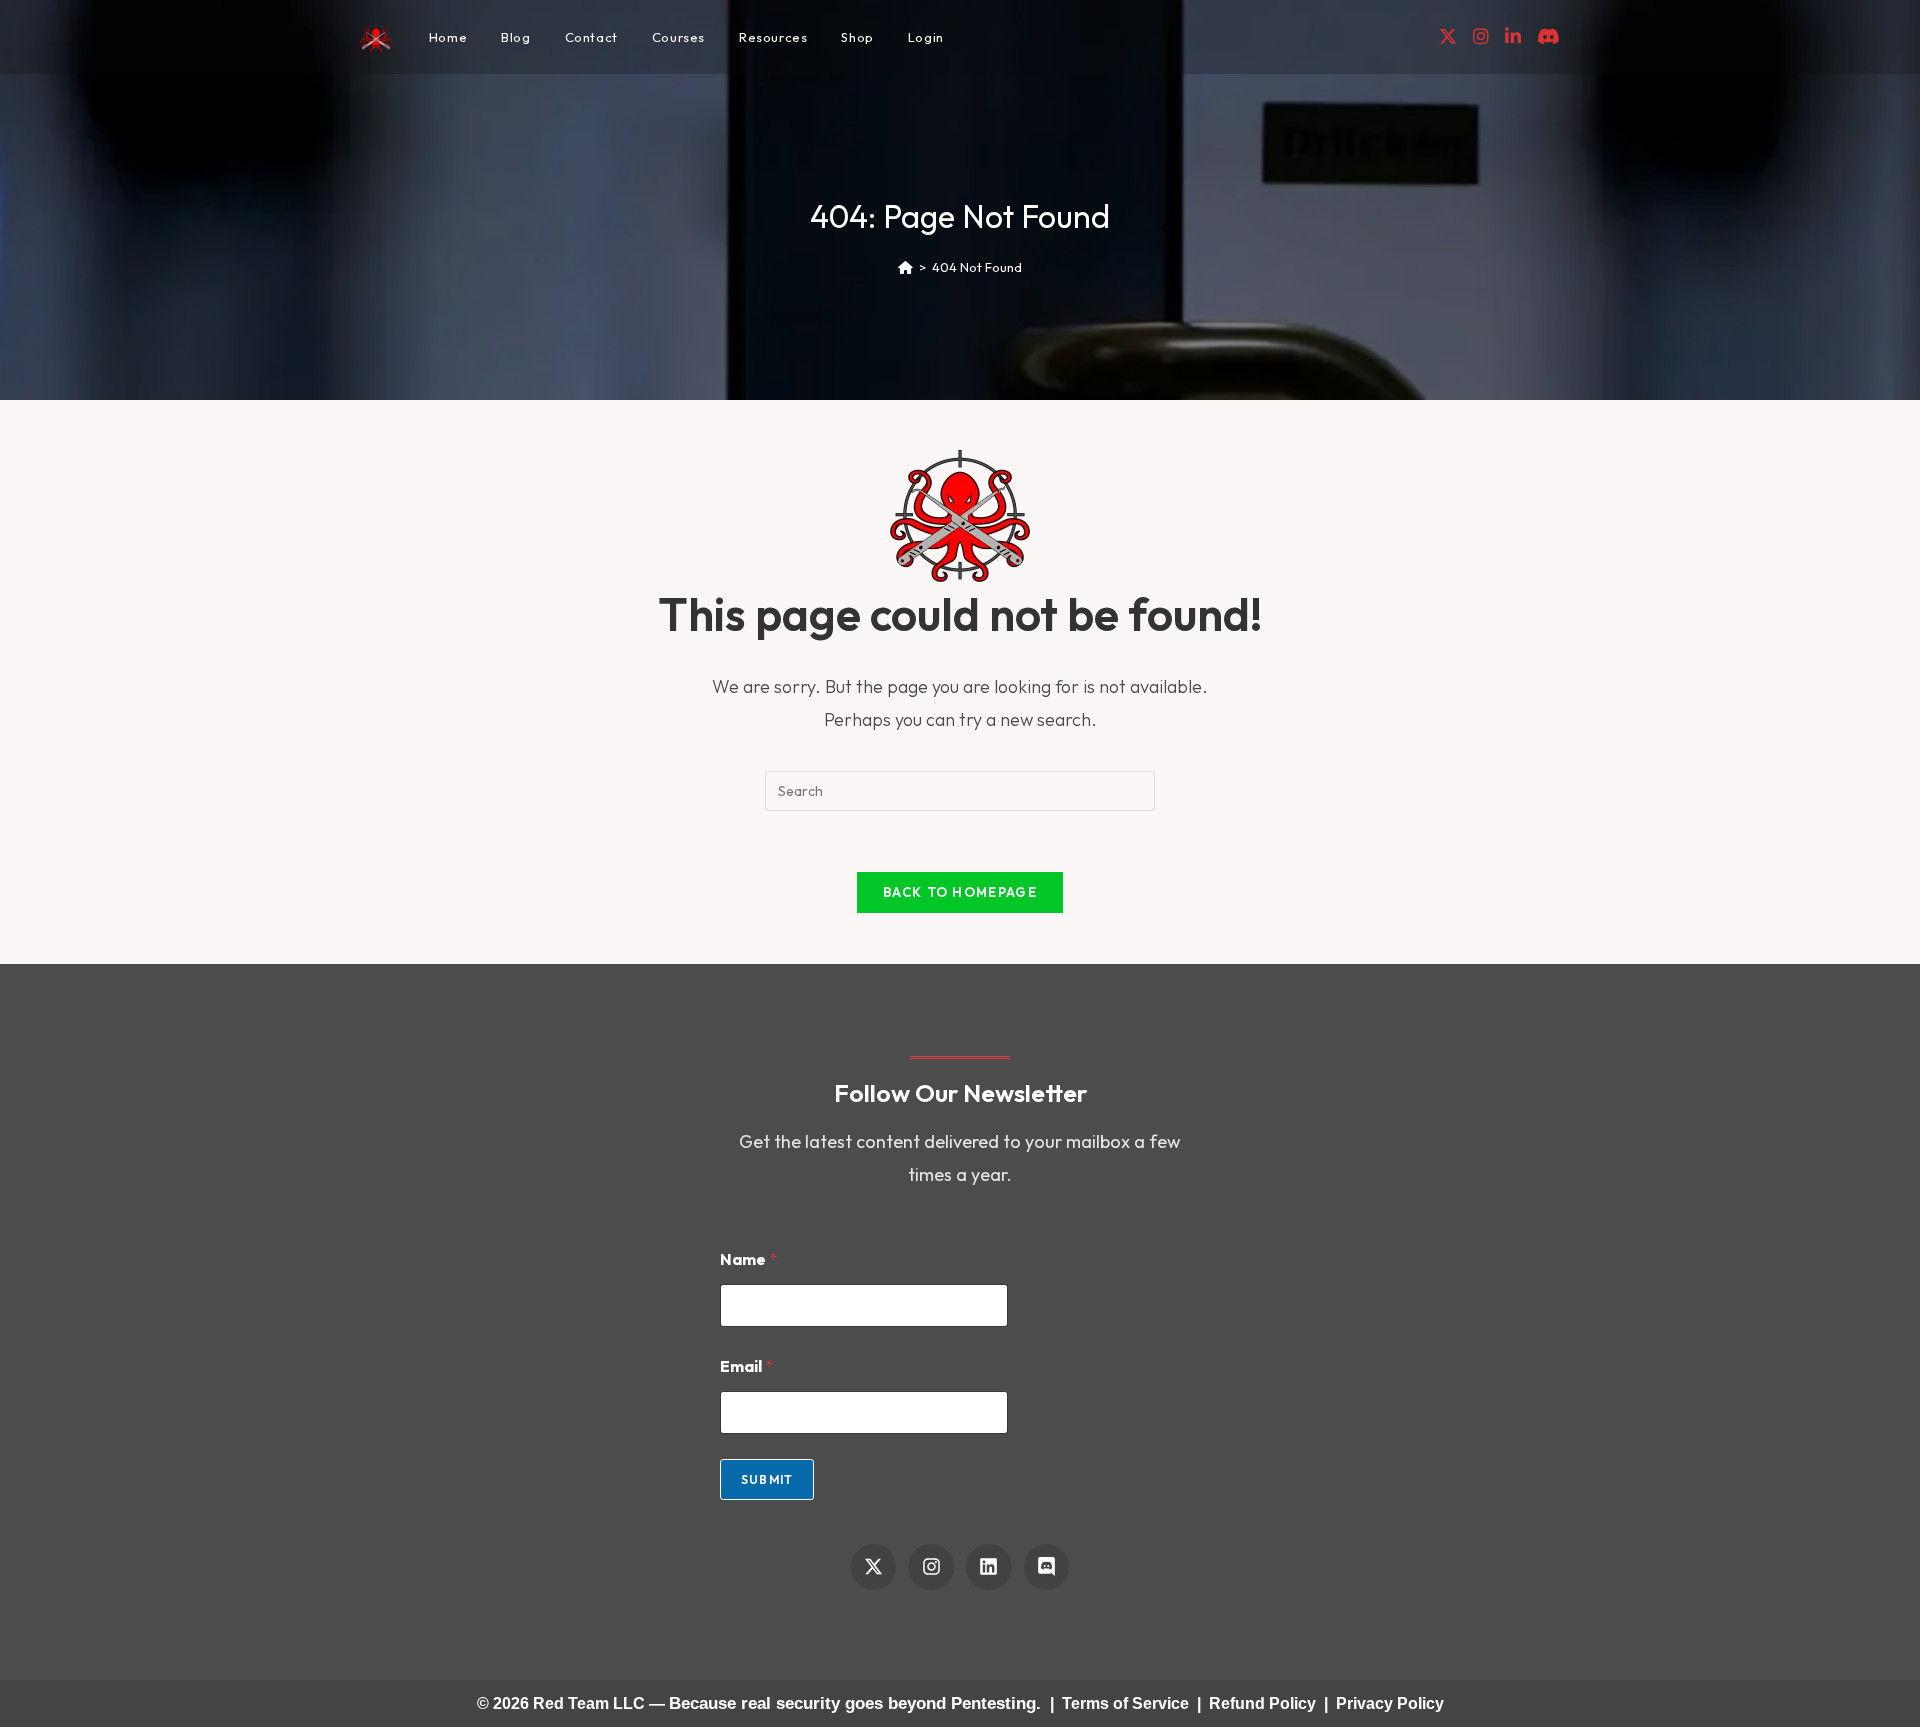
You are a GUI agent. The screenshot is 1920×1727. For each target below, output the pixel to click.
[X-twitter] (874, 1567)
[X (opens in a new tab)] (1448, 37)
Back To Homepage (960, 892)
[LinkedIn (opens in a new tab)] (1513, 37)
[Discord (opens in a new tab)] (1548, 37)
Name (748, 1259)
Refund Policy (1262, 1703)
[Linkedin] (989, 1567)
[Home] (905, 267)
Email (746, 1366)
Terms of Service (1125, 1703)
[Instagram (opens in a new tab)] (1481, 37)
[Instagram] (931, 1567)
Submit (767, 1479)
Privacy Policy (1390, 1703)
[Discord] (1047, 1567)
